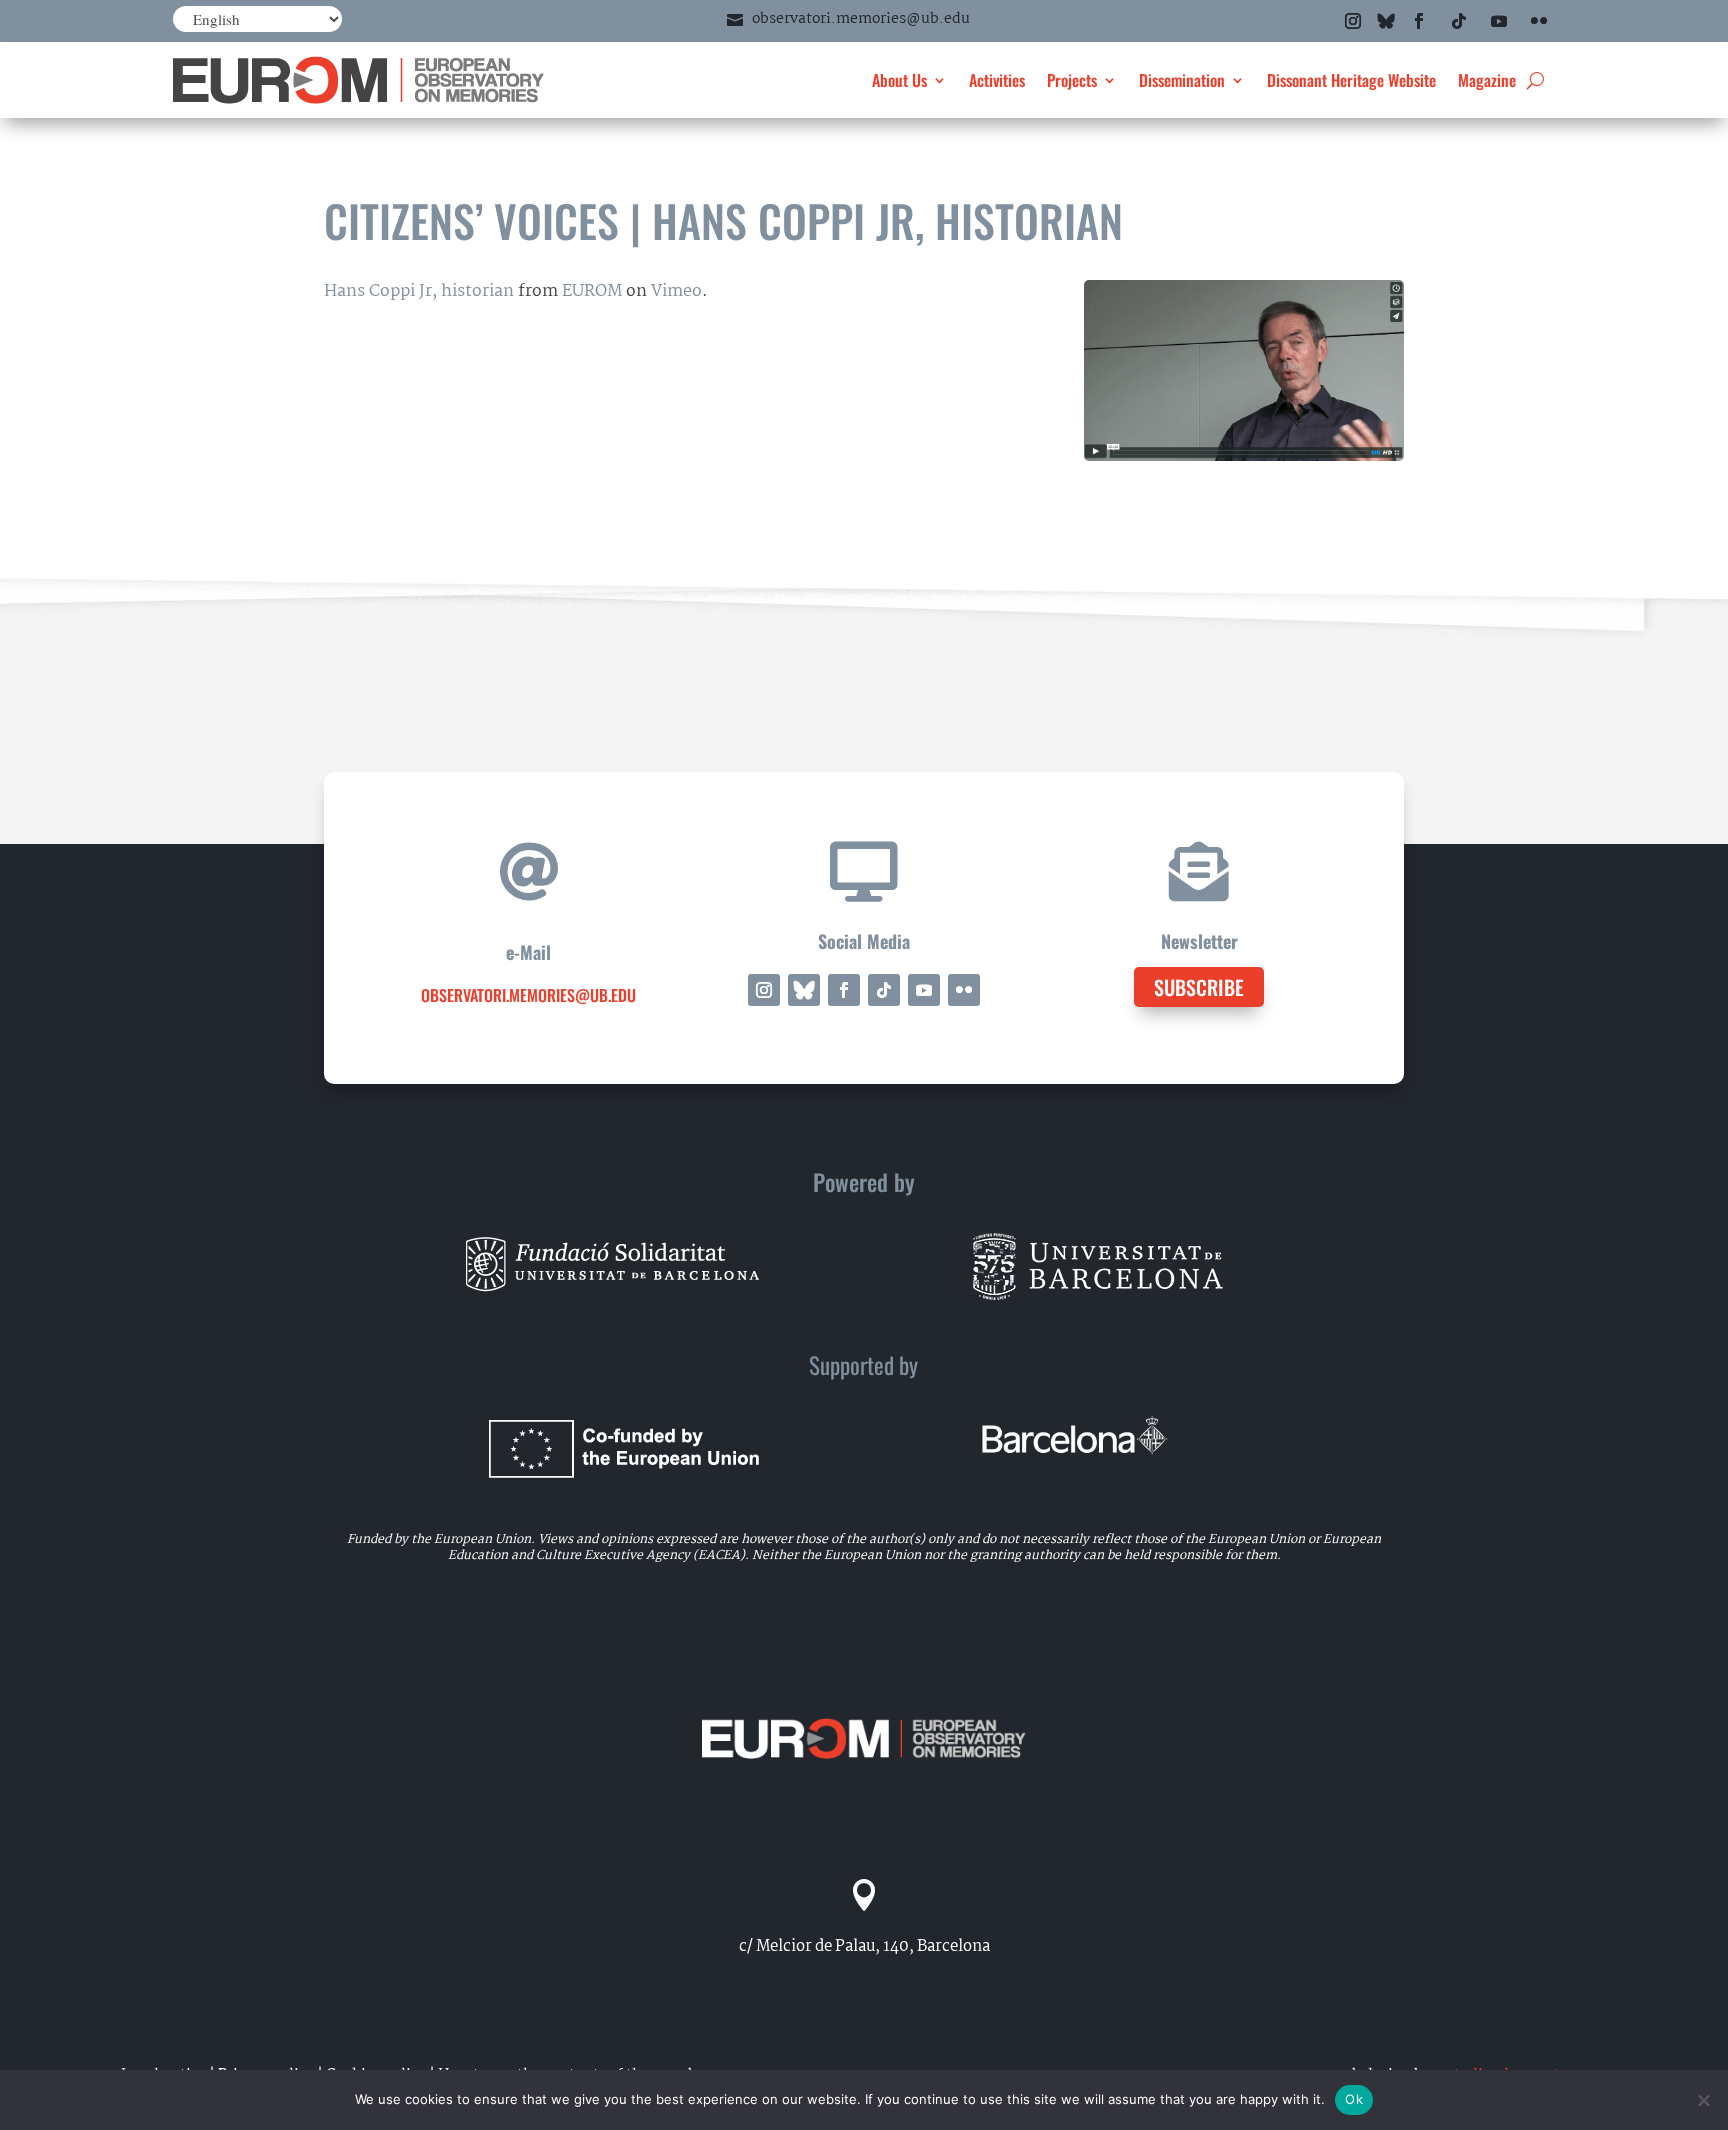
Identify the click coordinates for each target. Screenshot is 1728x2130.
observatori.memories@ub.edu (861, 19)
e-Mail (528, 952)
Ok (1354, 2099)
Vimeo (676, 291)
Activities (997, 80)
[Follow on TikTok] (1459, 21)
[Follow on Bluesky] (1386, 21)
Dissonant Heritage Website (1351, 80)
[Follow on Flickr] (1539, 21)
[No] (1703, 2100)
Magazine (1487, 80)
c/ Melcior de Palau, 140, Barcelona (864, 1946)
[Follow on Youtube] (1499, 21)
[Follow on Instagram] (1353, 21)
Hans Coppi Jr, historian (419, 291)
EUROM (592, 291)
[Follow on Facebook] (1419, 21)
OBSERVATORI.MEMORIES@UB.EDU (528, 995)
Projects (1072, 80)
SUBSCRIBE (1199, 987)
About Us (899, 80)
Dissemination (1182, 80)
